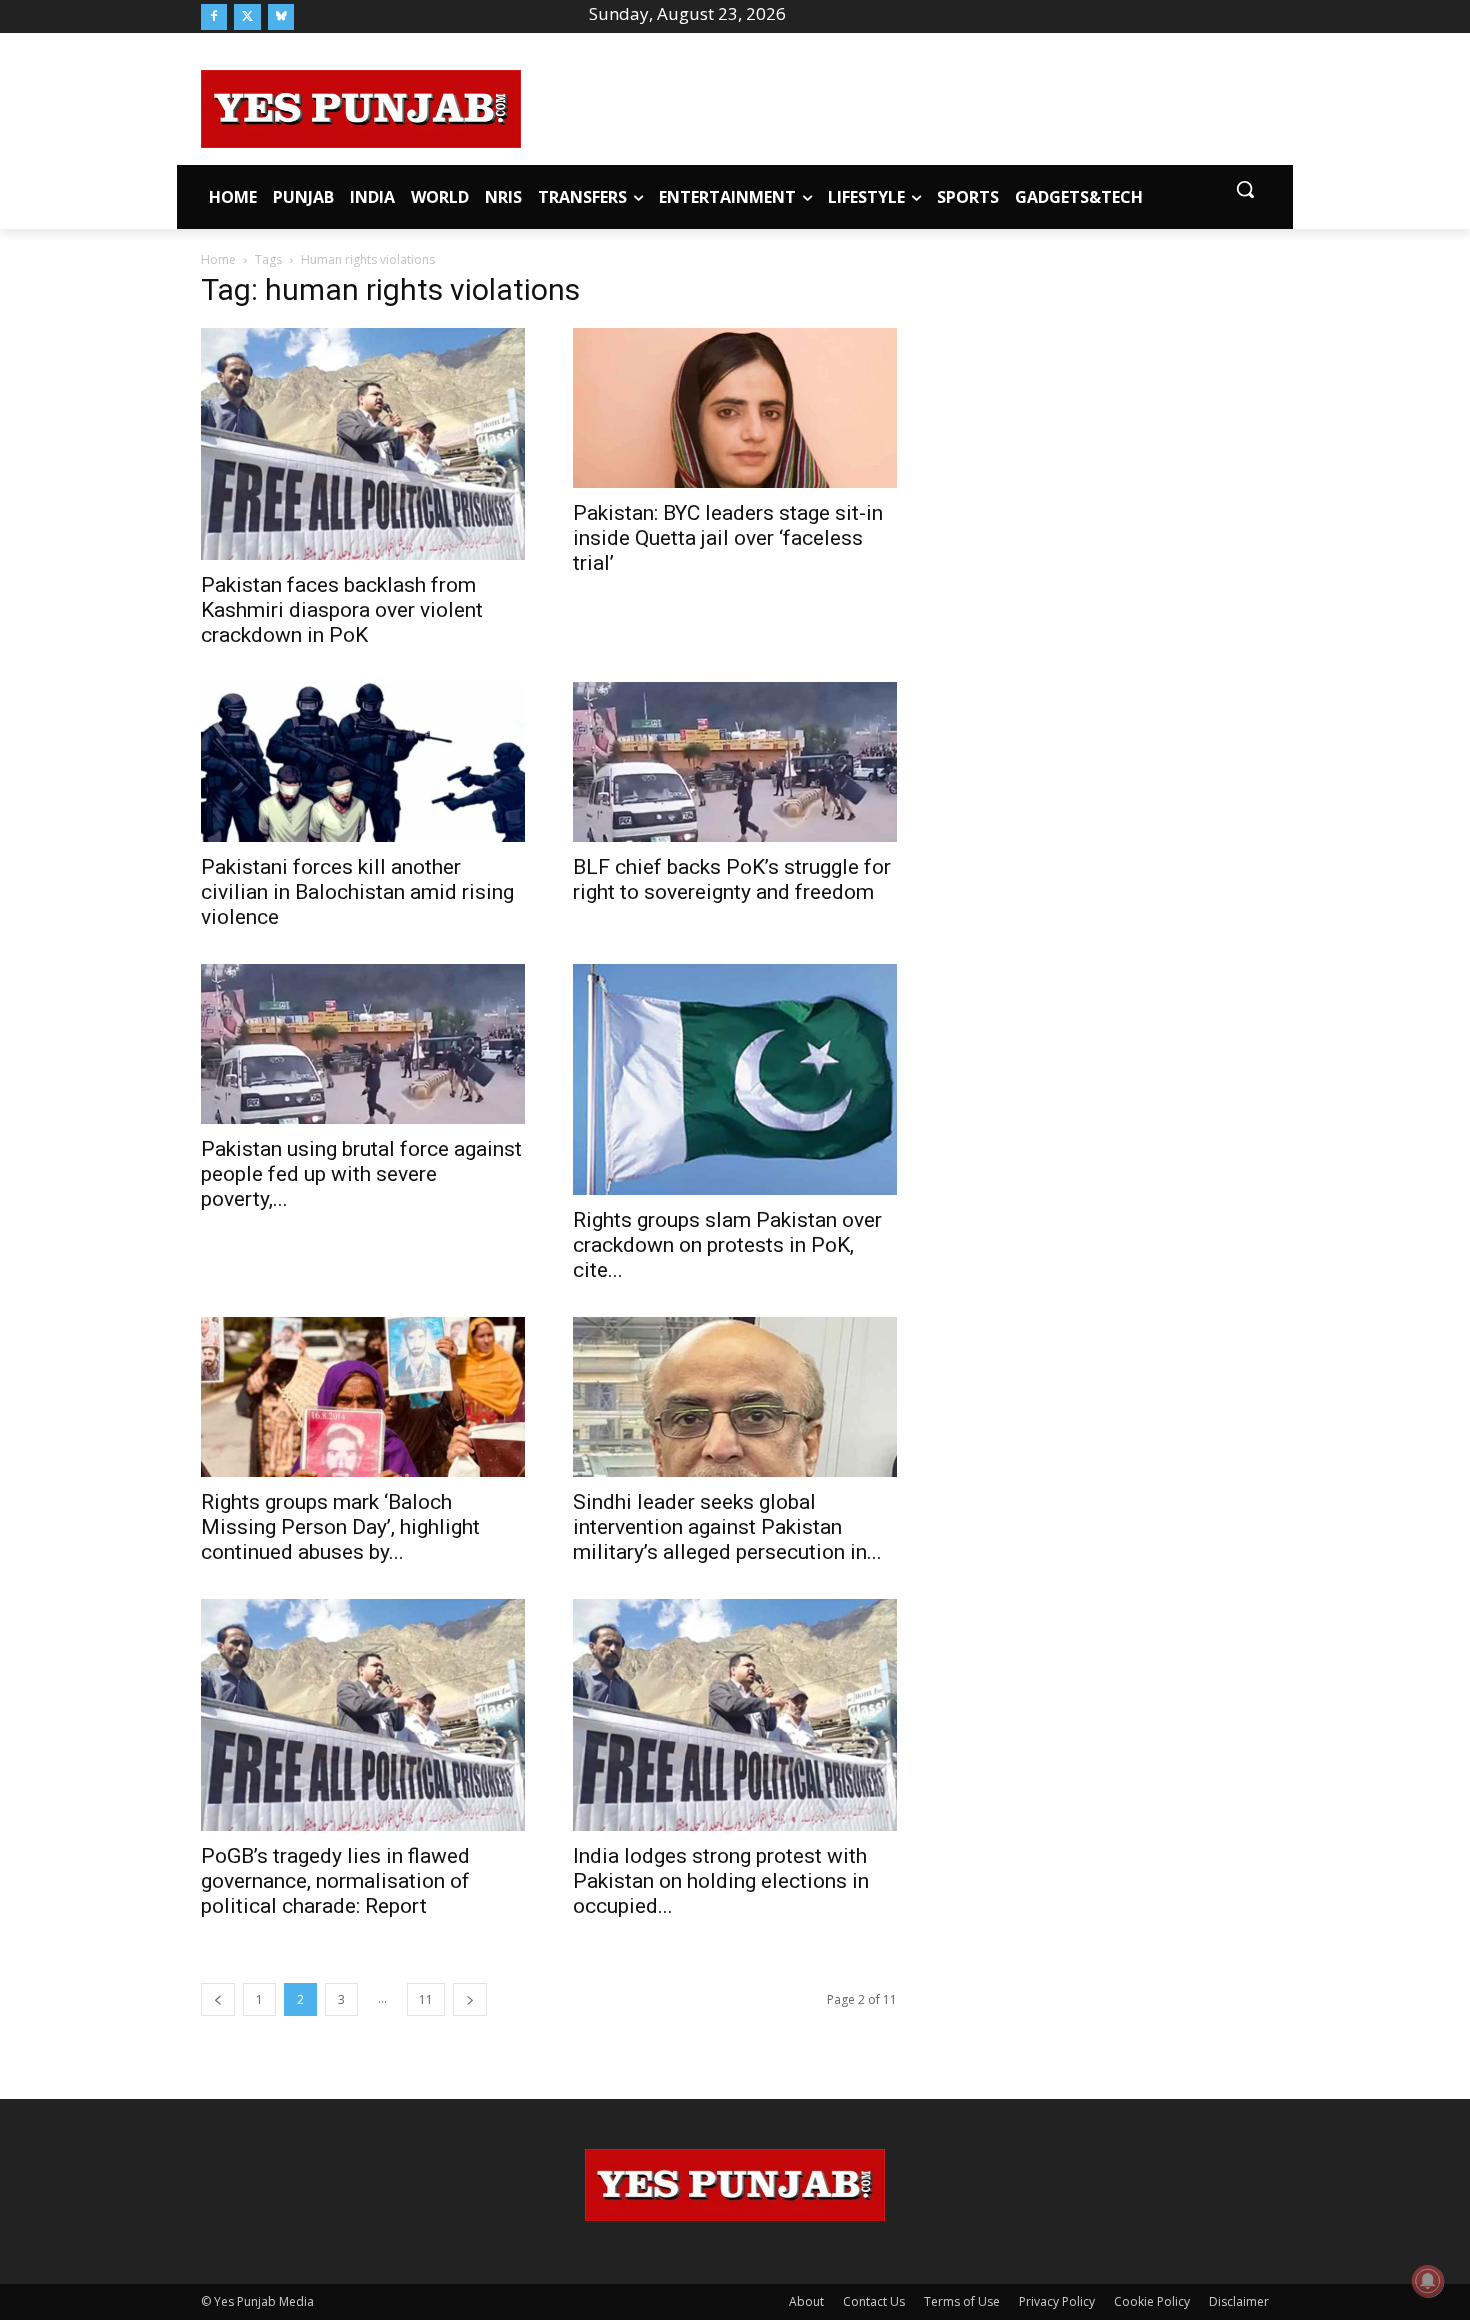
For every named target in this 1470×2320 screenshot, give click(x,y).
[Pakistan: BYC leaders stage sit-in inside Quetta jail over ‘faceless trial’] (735, 408)
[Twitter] (247, 17)
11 (426, 1999)
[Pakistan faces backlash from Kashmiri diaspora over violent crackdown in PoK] (363, 443)
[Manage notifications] (1428, 2281)
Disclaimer (1239, 2301)
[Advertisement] (895, 106)
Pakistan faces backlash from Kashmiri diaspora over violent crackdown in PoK (342, 610)
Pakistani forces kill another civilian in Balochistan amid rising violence (357, 892)
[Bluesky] (281, 17)
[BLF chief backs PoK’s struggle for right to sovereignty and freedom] (735, 762)
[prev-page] (218, 1999)
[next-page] (470, 1999)
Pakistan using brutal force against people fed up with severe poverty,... (361, 1174)
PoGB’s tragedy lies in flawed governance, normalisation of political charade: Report (335, 1881)
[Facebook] (214, 17)
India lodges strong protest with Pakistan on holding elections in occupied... (721, 1881)
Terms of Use (962, 2301)
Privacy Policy (1057, 2301)
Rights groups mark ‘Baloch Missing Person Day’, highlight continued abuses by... (340, 1527)
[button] (1245, 189)
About (806, 2301)
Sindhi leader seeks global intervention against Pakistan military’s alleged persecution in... (727, 1527)
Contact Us (874, 2301)
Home (218, 259)
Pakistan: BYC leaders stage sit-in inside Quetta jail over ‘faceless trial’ (728, 538)
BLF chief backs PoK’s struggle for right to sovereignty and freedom (732, 879)
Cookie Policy (1152, 2301)
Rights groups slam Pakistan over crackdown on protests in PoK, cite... (727, 1245)
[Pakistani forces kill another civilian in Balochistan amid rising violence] (363, 762)
